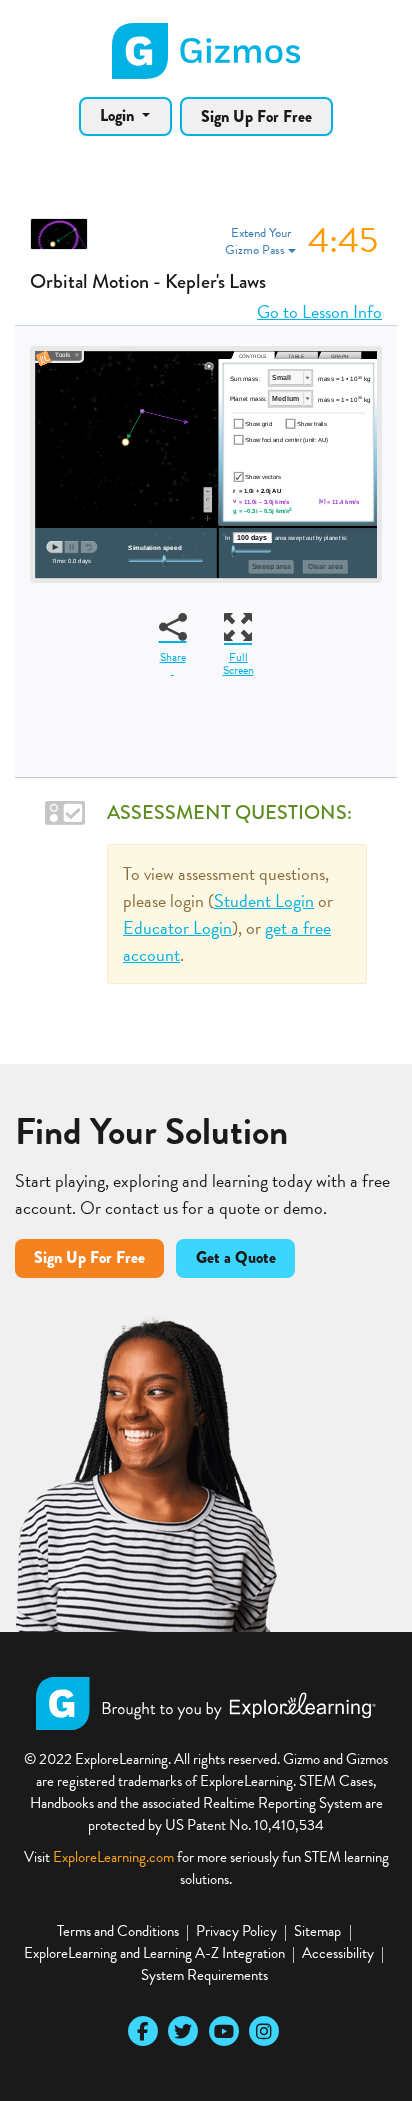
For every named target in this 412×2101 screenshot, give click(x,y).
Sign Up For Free (256, 116)
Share (173, 657)
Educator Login (177, 927)
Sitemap (317, 1931)
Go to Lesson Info (319, 311)
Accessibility (338, 1953)
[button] (301, 242)
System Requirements (204, 1975)
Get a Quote (236, 1257)
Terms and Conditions (118, 1931)
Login (119, 115)
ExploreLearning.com (113, 1857)
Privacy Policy (236, 1931)
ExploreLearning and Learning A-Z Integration (154, 1953)
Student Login (264, 900)
